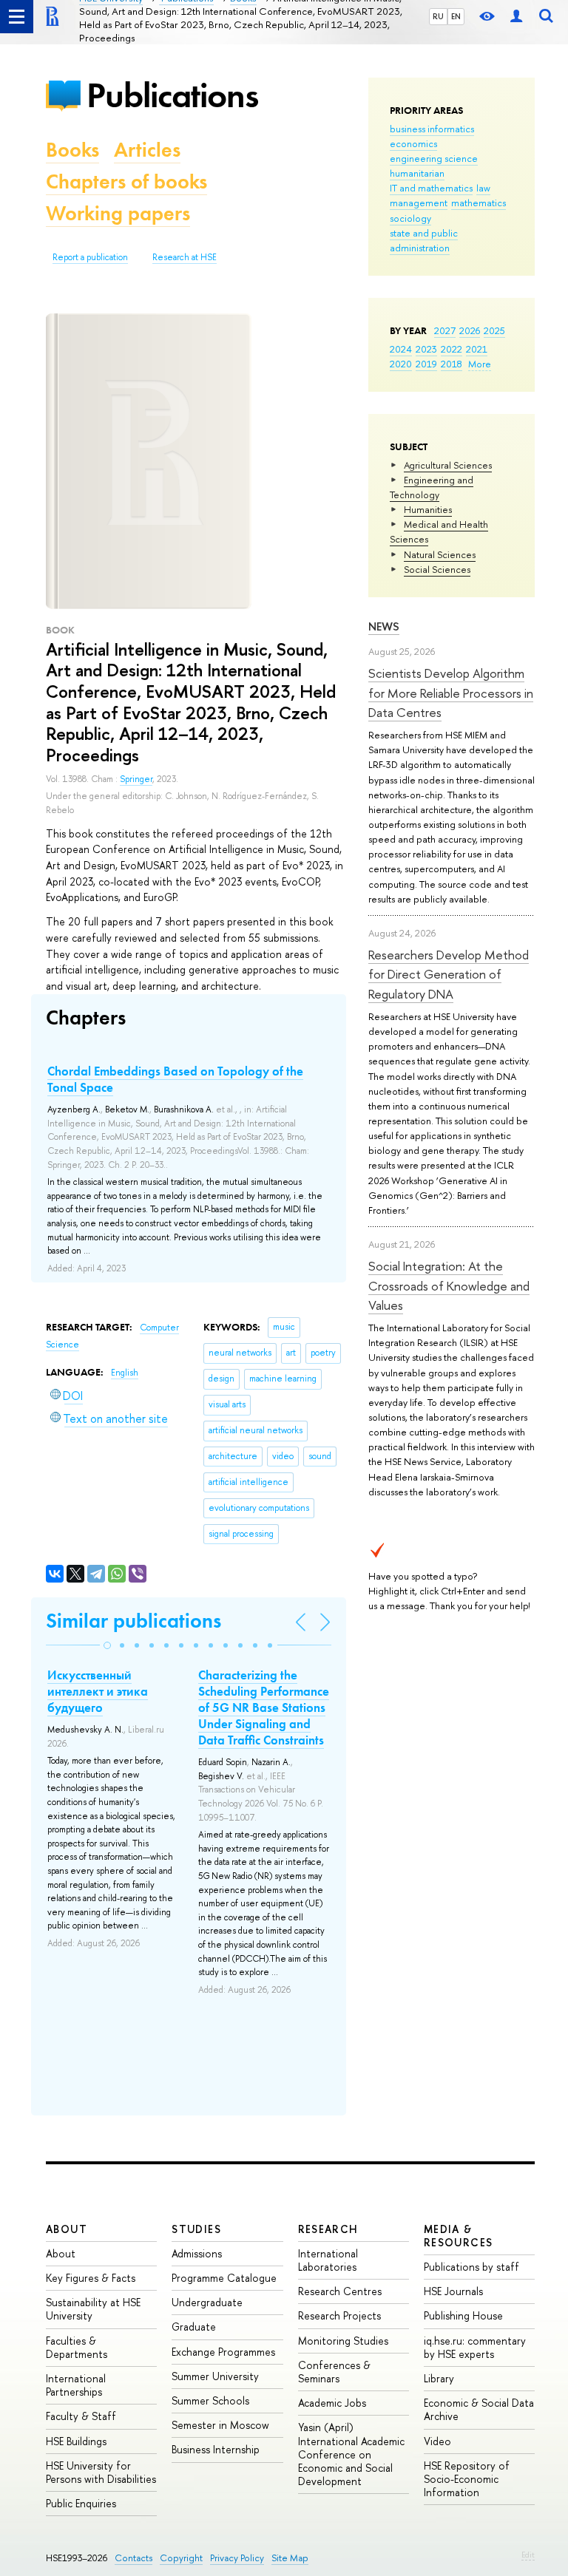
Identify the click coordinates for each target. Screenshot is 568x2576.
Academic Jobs (332, 2403)
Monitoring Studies (343, 2341)
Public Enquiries (81, 2503)
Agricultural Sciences (448, 465)
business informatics (432, 129)
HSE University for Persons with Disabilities (101, 2472)
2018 (452, 364)
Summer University (215, 2376)
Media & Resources (459, 2236)
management (419, 203)
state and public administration (424, 240)
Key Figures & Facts (91, 2278)
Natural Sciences (440, 554)
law (483, 188)
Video (437, 2441)
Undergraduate (207, 2302)
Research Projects (339, 2315)
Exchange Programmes (223, 2352)
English (125, 1373)
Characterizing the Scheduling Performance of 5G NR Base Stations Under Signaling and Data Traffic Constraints (264, 1707)
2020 (401, 364)
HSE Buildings (76, 2441)
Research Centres (340, 2291)
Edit (528, 2555)
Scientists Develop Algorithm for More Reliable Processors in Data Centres (451, 693)
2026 (470, 330)
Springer (136, 779)
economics (413, 143)
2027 (445, 330)
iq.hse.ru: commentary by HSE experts (475, 2347)
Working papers (118, 213)
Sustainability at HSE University (93, 2309)
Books (72, 150)
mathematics (479, 203)
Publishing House (463, 2315)
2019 (426, 364)
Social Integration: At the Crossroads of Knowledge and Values (449, 1285)
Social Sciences (437, 569)
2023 (426, 349)
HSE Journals (453, 2291)
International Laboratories (328, 2260)
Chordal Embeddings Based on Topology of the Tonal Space (175, 1079)
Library (439, 2378)
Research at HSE (185, 257)
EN (456, 16)
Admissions (197, 2253)
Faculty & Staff (81, 2416)
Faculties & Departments (77, 2347)
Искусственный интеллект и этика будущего (98, 1691)
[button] (107, 1645)
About (67, 2229)
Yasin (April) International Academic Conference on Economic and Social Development (351, 2454)
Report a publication (90, 257)
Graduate (194, 2327)
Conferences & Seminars (334, 2372)
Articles (147, 150)
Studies (196, 2229)
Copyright (181, 2558)
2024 (401, 349)
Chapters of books (126, 181)
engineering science (434, 158)
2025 (494, 330)
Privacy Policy (237, 2558)
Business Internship (216, 2449)
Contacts (133, 2558)
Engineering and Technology (432, 487)
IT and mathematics (431, 188)
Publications (172, 95)
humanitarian (417, 173)
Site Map (290, 2558)
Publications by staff (471, 2267)
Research (328, 2229)
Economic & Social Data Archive (479, 2409)
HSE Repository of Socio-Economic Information (467, 2479)
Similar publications (133, 1621)
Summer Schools (210, 2400)
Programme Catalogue (224, 2278)
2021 (477, 349)
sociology (410, 218)
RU (438, 16)
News (384, 626)
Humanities (428, 509)
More (480, 364)
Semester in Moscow (220, 2425)
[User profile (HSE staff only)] (516, 17)
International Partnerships (76, 2385)
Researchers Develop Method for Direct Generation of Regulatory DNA (449, 974)
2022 (452, 349)
